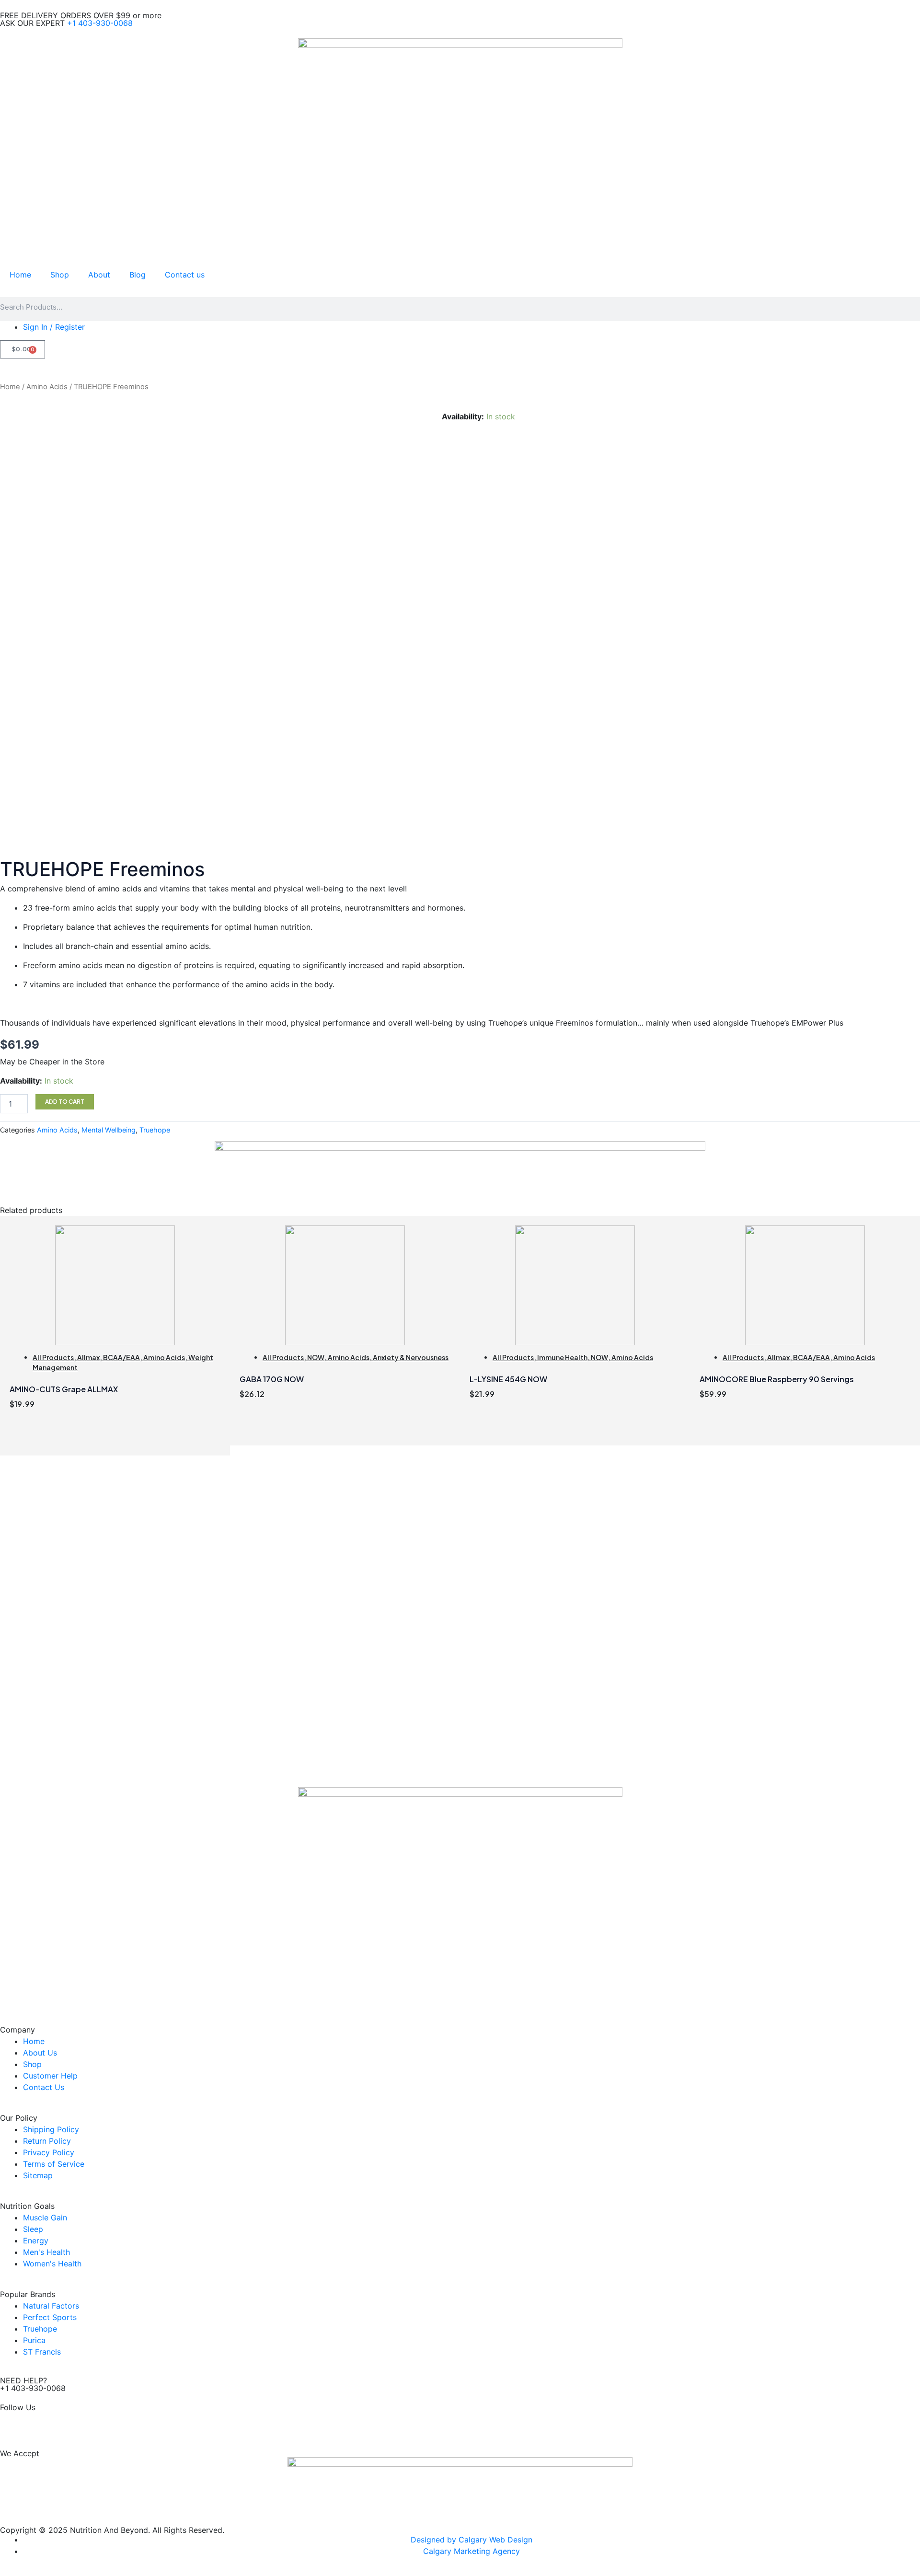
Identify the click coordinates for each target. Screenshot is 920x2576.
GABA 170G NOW (272, 1379)
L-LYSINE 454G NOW (508, 1379)
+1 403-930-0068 (100, 23)
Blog (138, 275)
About (99, 275)
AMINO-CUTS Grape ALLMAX (64, 1389)
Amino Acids (47, 387)
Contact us (185, 275)
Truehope (155, 1130)
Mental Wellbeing (109, 1130)
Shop (60, 275)
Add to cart (65, 1102)
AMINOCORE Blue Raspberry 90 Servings (777, 1379)
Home (20, 275)
